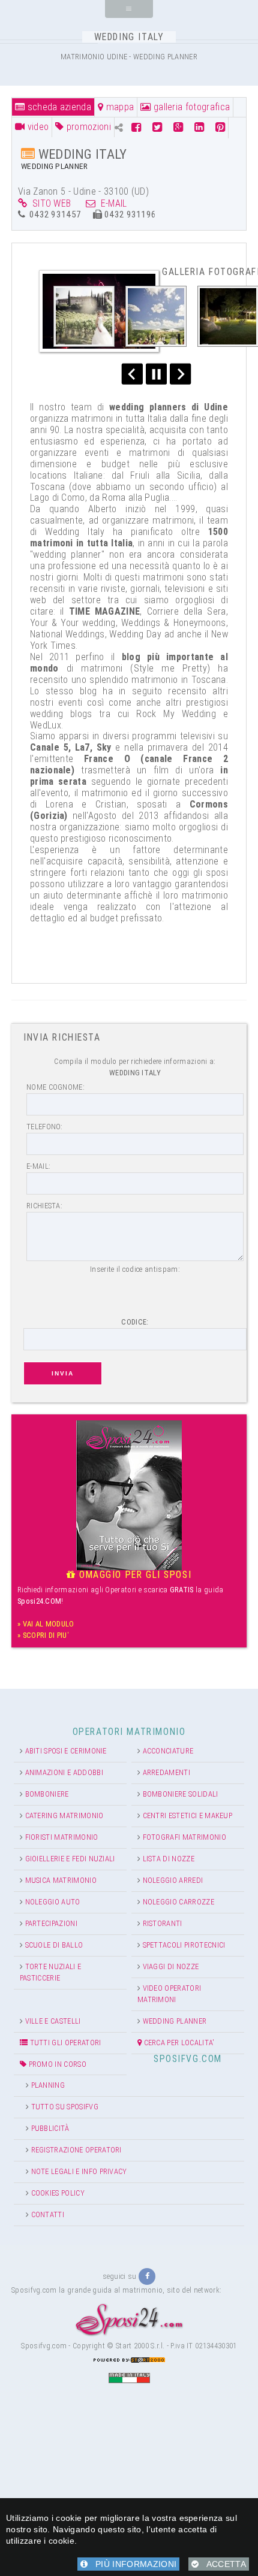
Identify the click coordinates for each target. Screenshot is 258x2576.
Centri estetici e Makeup (188, 1815)
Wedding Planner (175, 2021)
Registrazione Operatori (76, 2150)
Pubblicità (50, 2128)
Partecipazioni (51, 1923)
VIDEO (37, 127)
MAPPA (118, 107)
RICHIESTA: (44, 1206)
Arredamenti (166, 1772)
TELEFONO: (45, 1127)
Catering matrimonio (64, 1815)
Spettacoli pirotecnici (184, 1945)
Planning (48, 2085)
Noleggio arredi (173, 1880)
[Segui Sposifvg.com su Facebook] (147, 2276)
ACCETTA (222, 2564)
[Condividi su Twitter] (157, 127)
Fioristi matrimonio (62, 1837)
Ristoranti (163, 1923)
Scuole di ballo (54, 1945)
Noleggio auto (53, 1902)
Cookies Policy (58, 2193)
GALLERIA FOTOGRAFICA (191, 107)
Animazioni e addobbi (64, 1772)
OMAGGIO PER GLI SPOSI (133, 1575)
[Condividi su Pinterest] (220, 127)
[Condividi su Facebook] (138, 127)
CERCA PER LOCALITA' (178, 2043)
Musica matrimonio (61, 1880)
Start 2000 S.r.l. (140, 2346)
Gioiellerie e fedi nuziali (70, 1859)
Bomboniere (47, 1794)
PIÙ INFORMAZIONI (132, 2564)
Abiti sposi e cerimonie (66, 1751)
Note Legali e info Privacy (79, 2171)
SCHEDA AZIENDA (58, 107)
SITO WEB (49, 203)
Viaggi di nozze (171, 1966)
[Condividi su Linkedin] (199, 127)
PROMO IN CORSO (56, 2064)
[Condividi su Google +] (178, 127)
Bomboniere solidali (181, 1794)
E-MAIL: (38, 1166)
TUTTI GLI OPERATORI (64, 2043)
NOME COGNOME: (55, 1087)
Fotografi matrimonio (184, 1837)
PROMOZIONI (88, 127)
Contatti (48, 2214)
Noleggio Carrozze (178, 1902)
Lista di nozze (169, 1859)
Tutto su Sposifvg (65, 2107)
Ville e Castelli (53, 2021)
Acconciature (168, 1751)
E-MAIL (111, 203)
